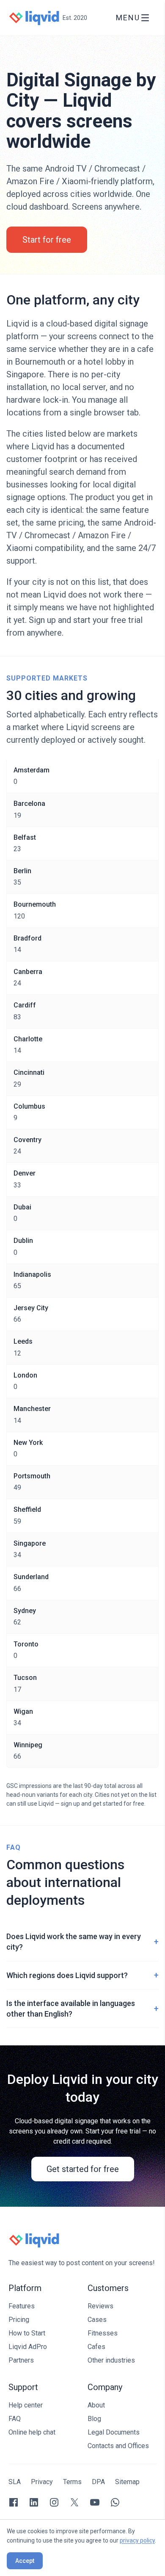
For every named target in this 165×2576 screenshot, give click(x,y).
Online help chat (32, 2432)
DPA (98, 2482)
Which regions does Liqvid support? (82, 1975)
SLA (15, 2482)
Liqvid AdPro (28, 2347)
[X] (74, 2502)
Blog (94, 2419)
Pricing (19, 2320)
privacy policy (137, 2540)
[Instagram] (54, 2502)
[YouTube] (95, 2502)
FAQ (15, 2419)
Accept (25, 2561)
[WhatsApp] (115, 2502)
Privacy (42, 2482)
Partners (21, 2360)
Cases (97, 2320)
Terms (72, 2482)
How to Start (27, 2333)
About (96, 2405)
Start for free (47, 240)
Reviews (100, 2306)
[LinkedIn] (34, 2502)
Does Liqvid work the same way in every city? (82, 1942)
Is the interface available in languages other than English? (82, 2009)
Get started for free (83, 2169)
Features (22, 2306)
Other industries (111, 2360)
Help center (26, 2405)
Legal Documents (114, 2432)
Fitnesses (103, 2333)
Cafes (96, 2347)
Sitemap (127, 2482)
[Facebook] (14, 2502)
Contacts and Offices (118, 2446)
